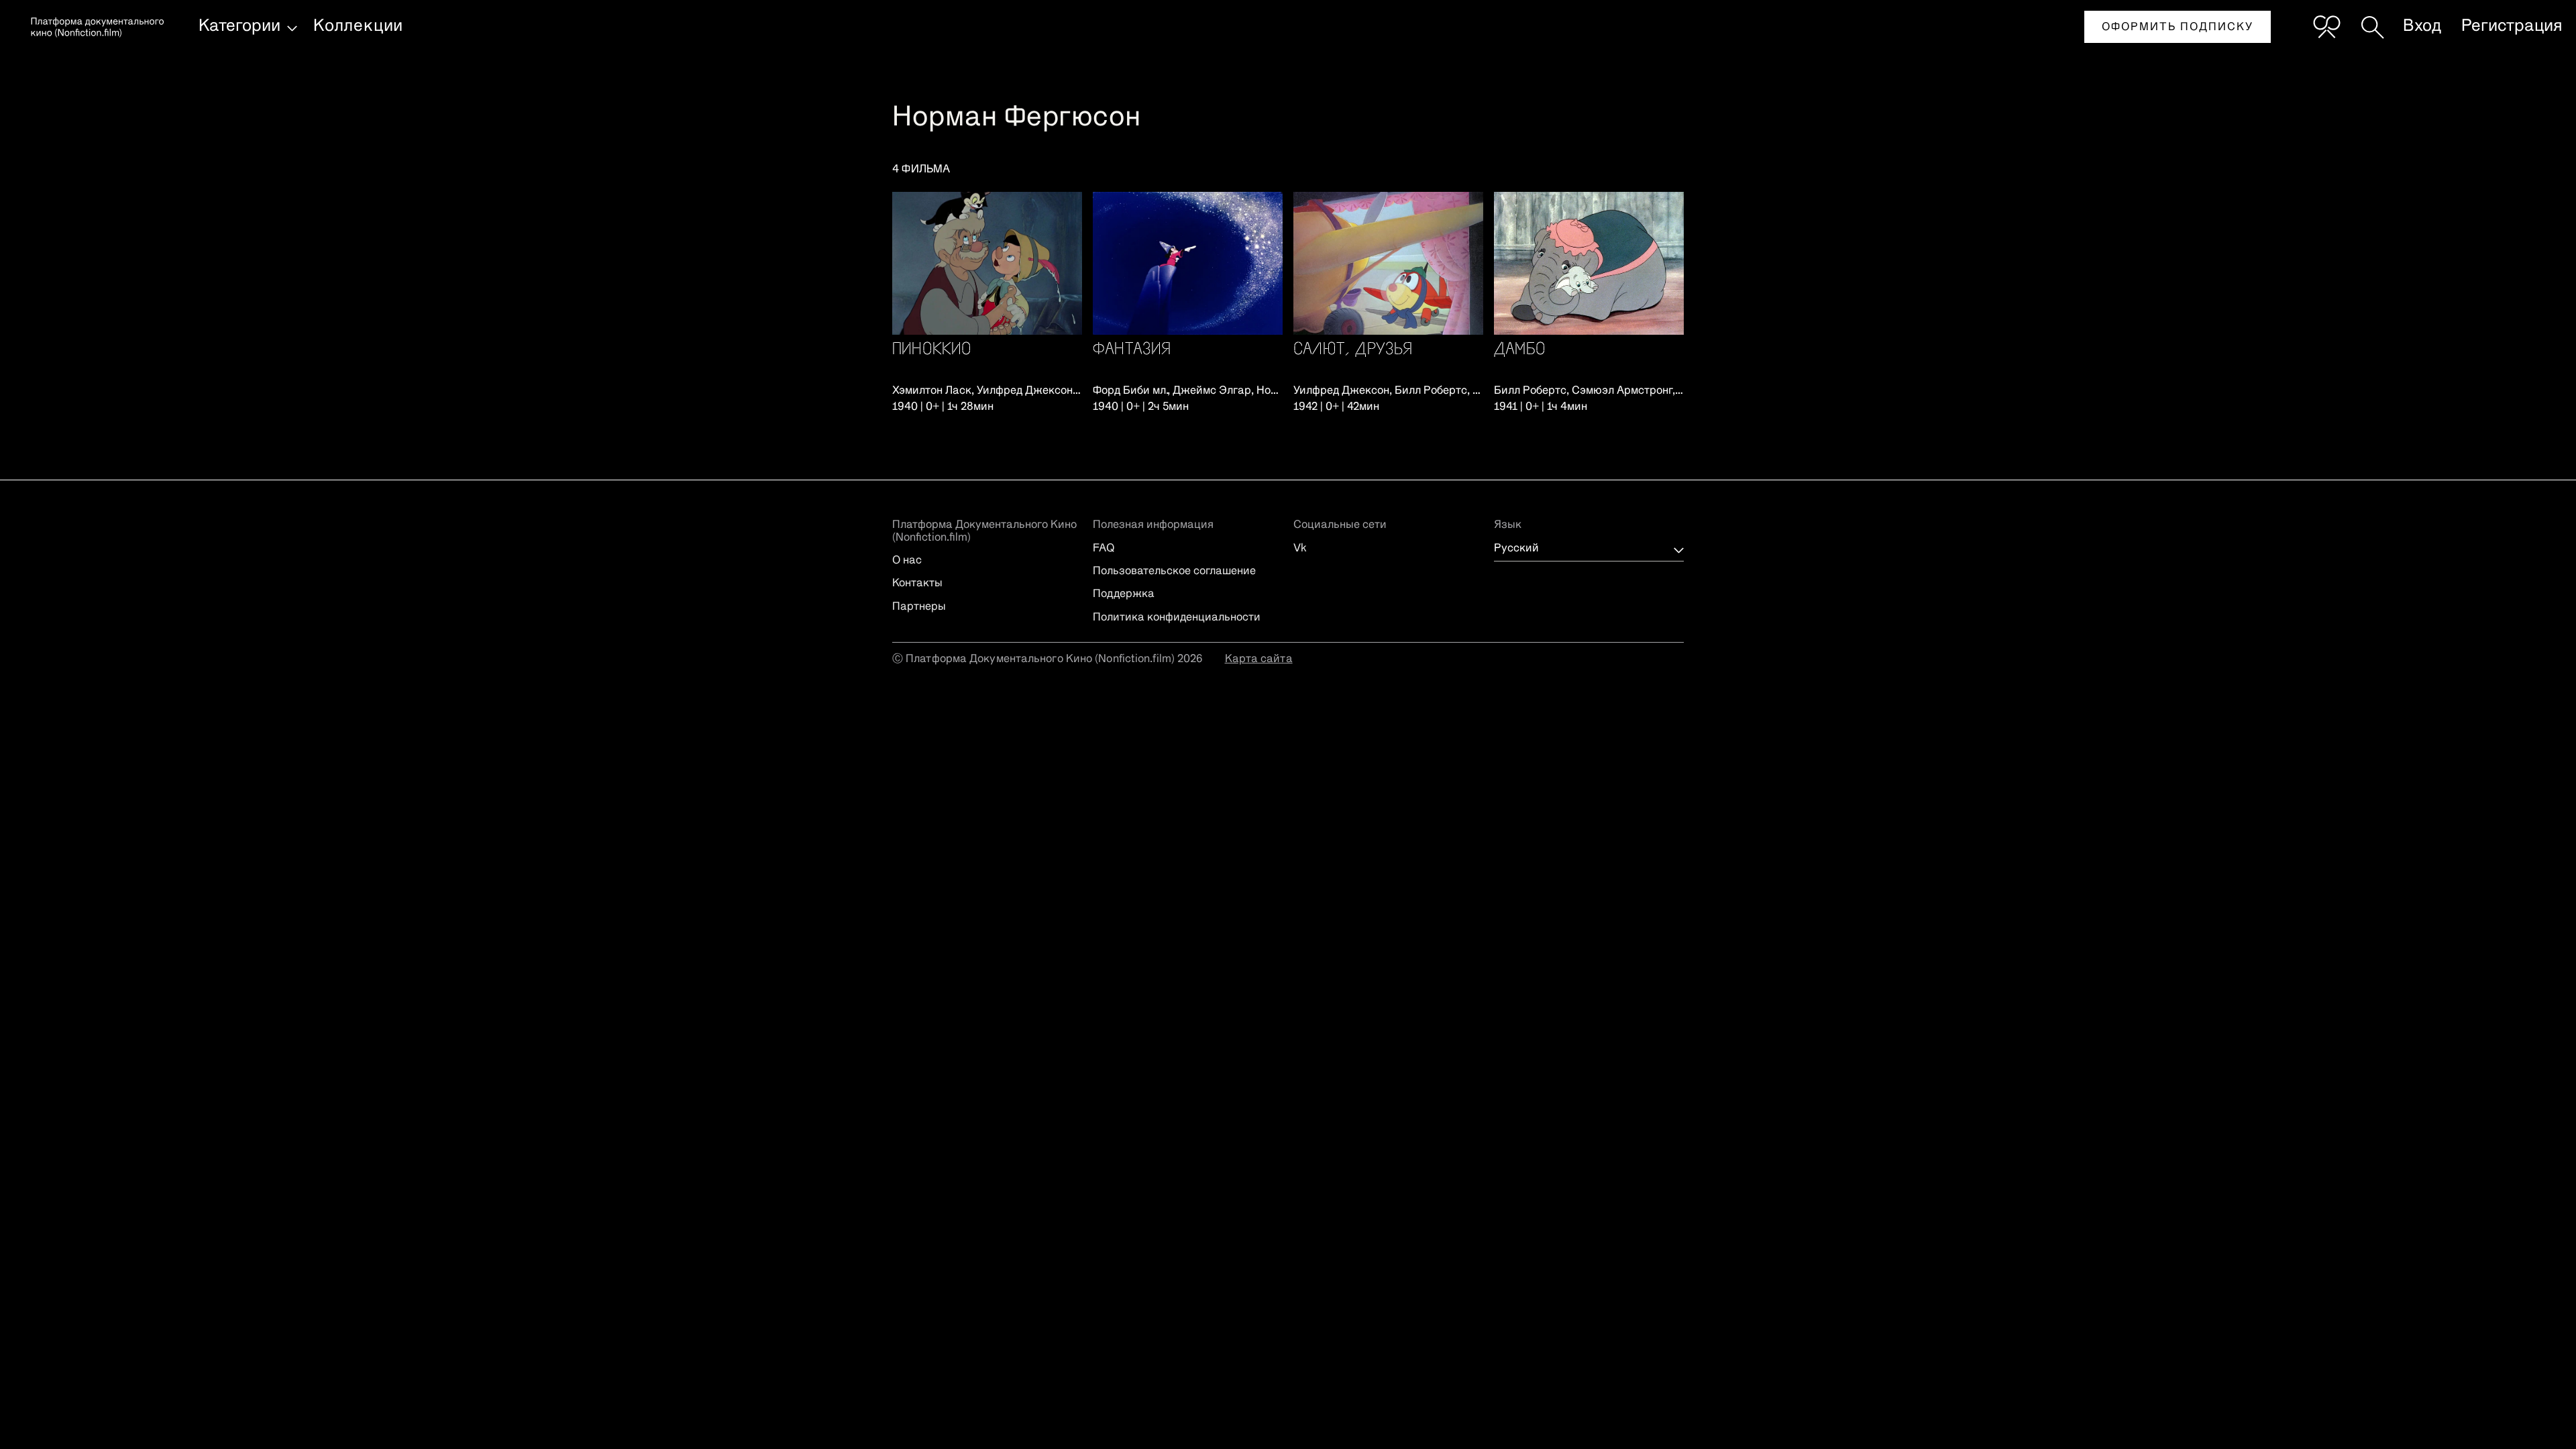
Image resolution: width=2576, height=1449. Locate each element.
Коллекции (358, 26)
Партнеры (919, 607)
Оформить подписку (2178, 28)
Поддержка (1124, 594)
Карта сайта (1259, 659)
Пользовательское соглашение (1174, 572)
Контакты (917, 584)
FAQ (1104, 549)
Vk (1300, 549)
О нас (907, 561)
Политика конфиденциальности (1177, 618)
